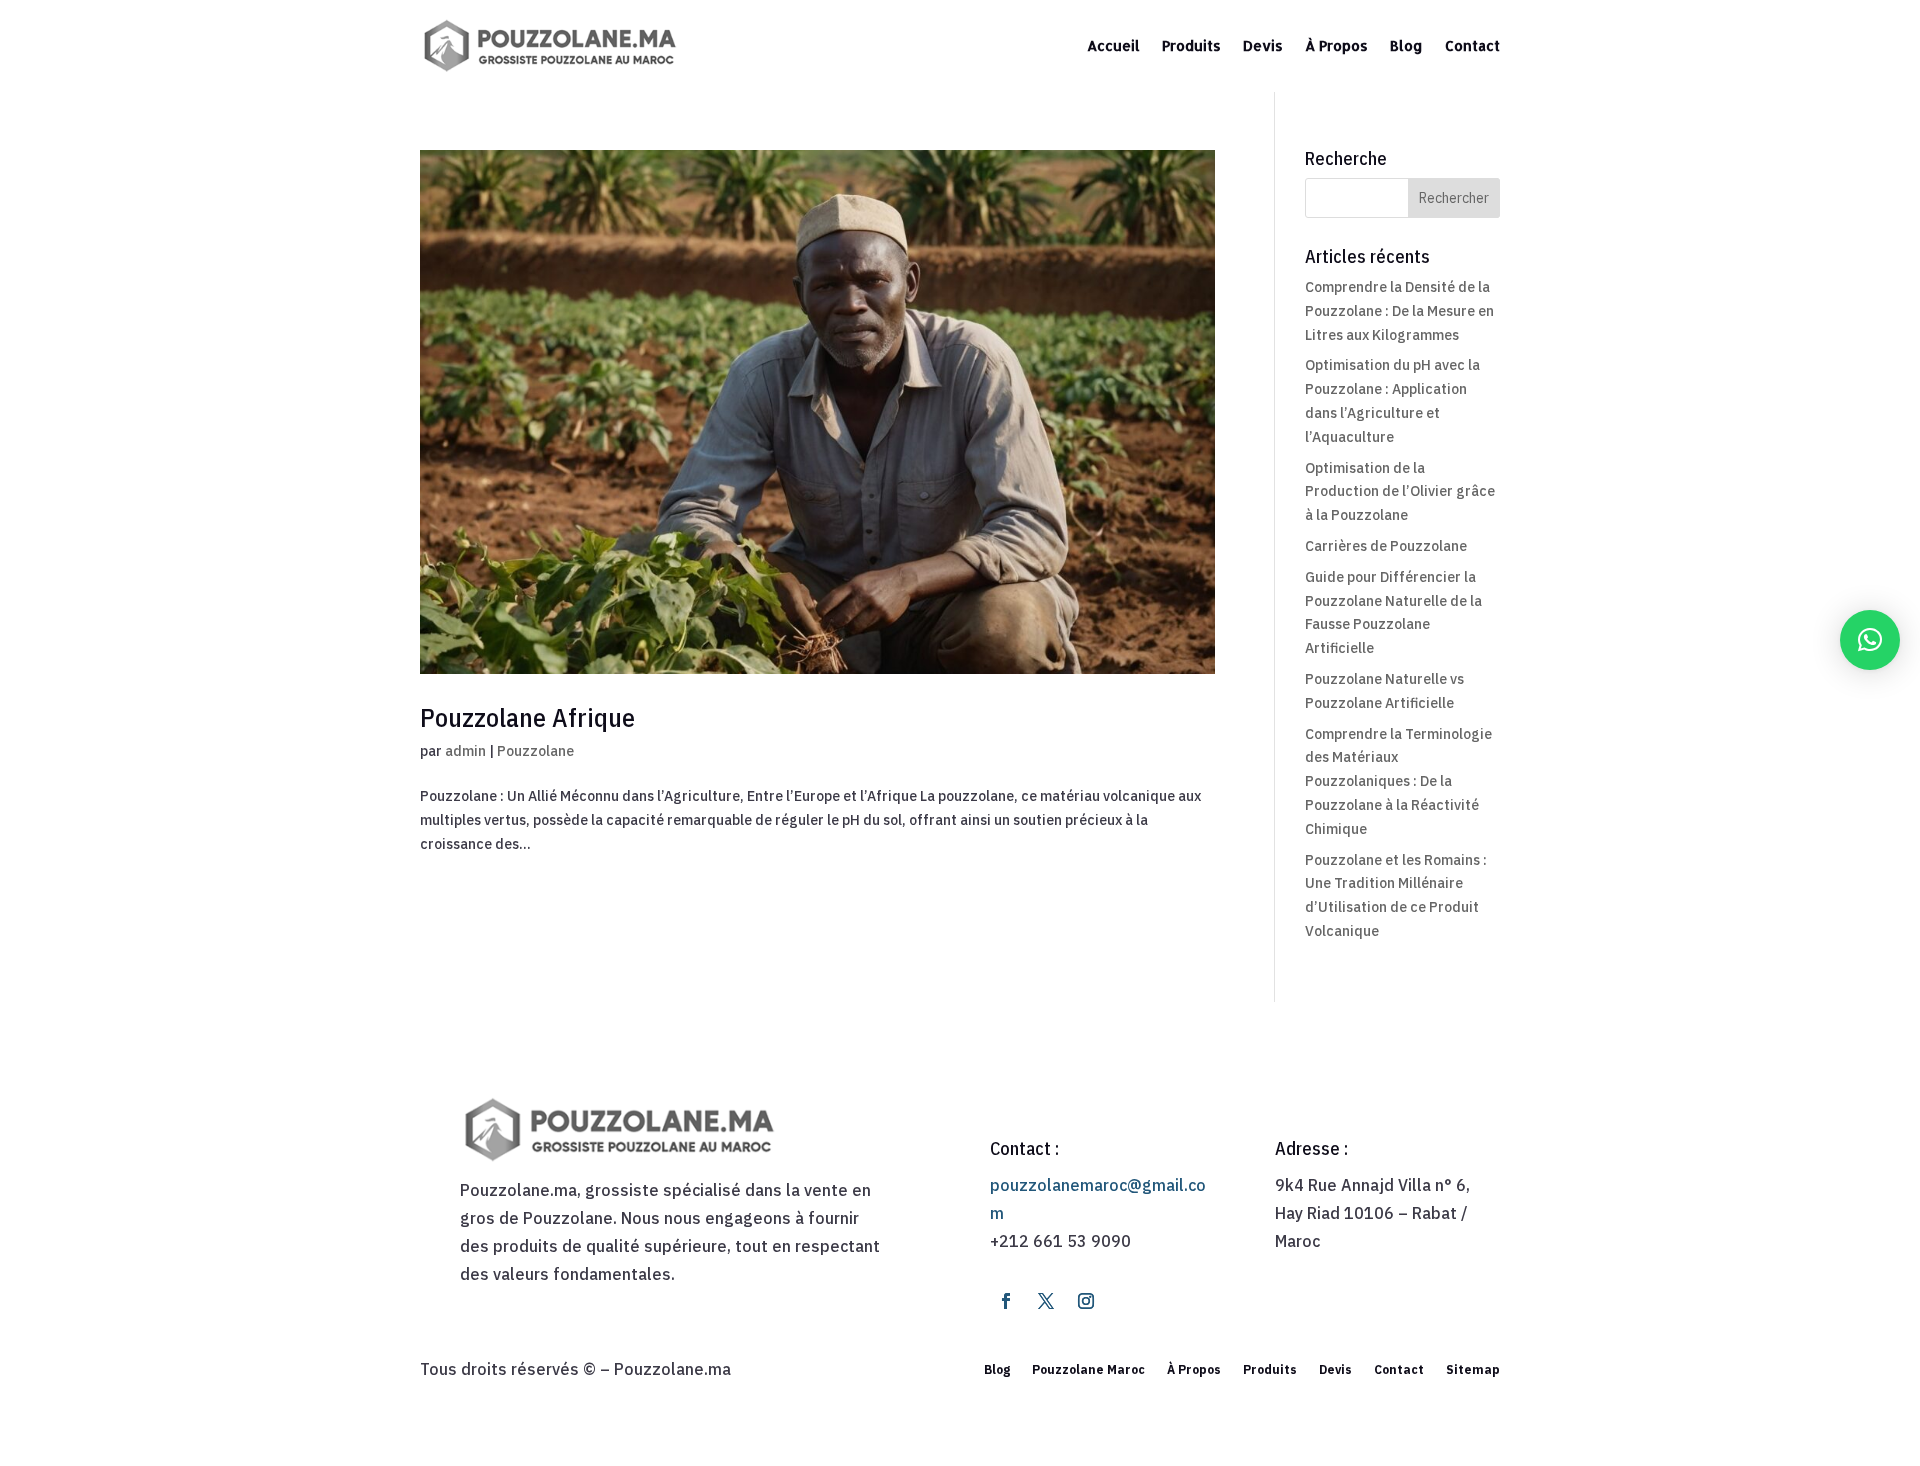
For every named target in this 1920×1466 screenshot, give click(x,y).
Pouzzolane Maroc (1088, 1369)
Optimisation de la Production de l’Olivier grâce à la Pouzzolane (1400, 492)
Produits (1191, 45)
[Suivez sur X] (1046, 1301)
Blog (1406, 45)
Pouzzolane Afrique (527, 717)
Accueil (1113, 45)
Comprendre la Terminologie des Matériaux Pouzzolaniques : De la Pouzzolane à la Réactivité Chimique (1398, 781)
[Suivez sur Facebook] (1006, 1301)
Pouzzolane (535, 751)
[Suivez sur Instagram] (1086, 1301)
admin (465, 751)
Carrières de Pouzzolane (1386, 546)
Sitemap (1473, 1369)
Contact (1472, 45)
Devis (1263, 45)
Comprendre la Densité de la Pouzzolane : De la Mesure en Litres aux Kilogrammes (1399, 311)
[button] (1870, 640)
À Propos (1336, 45)
